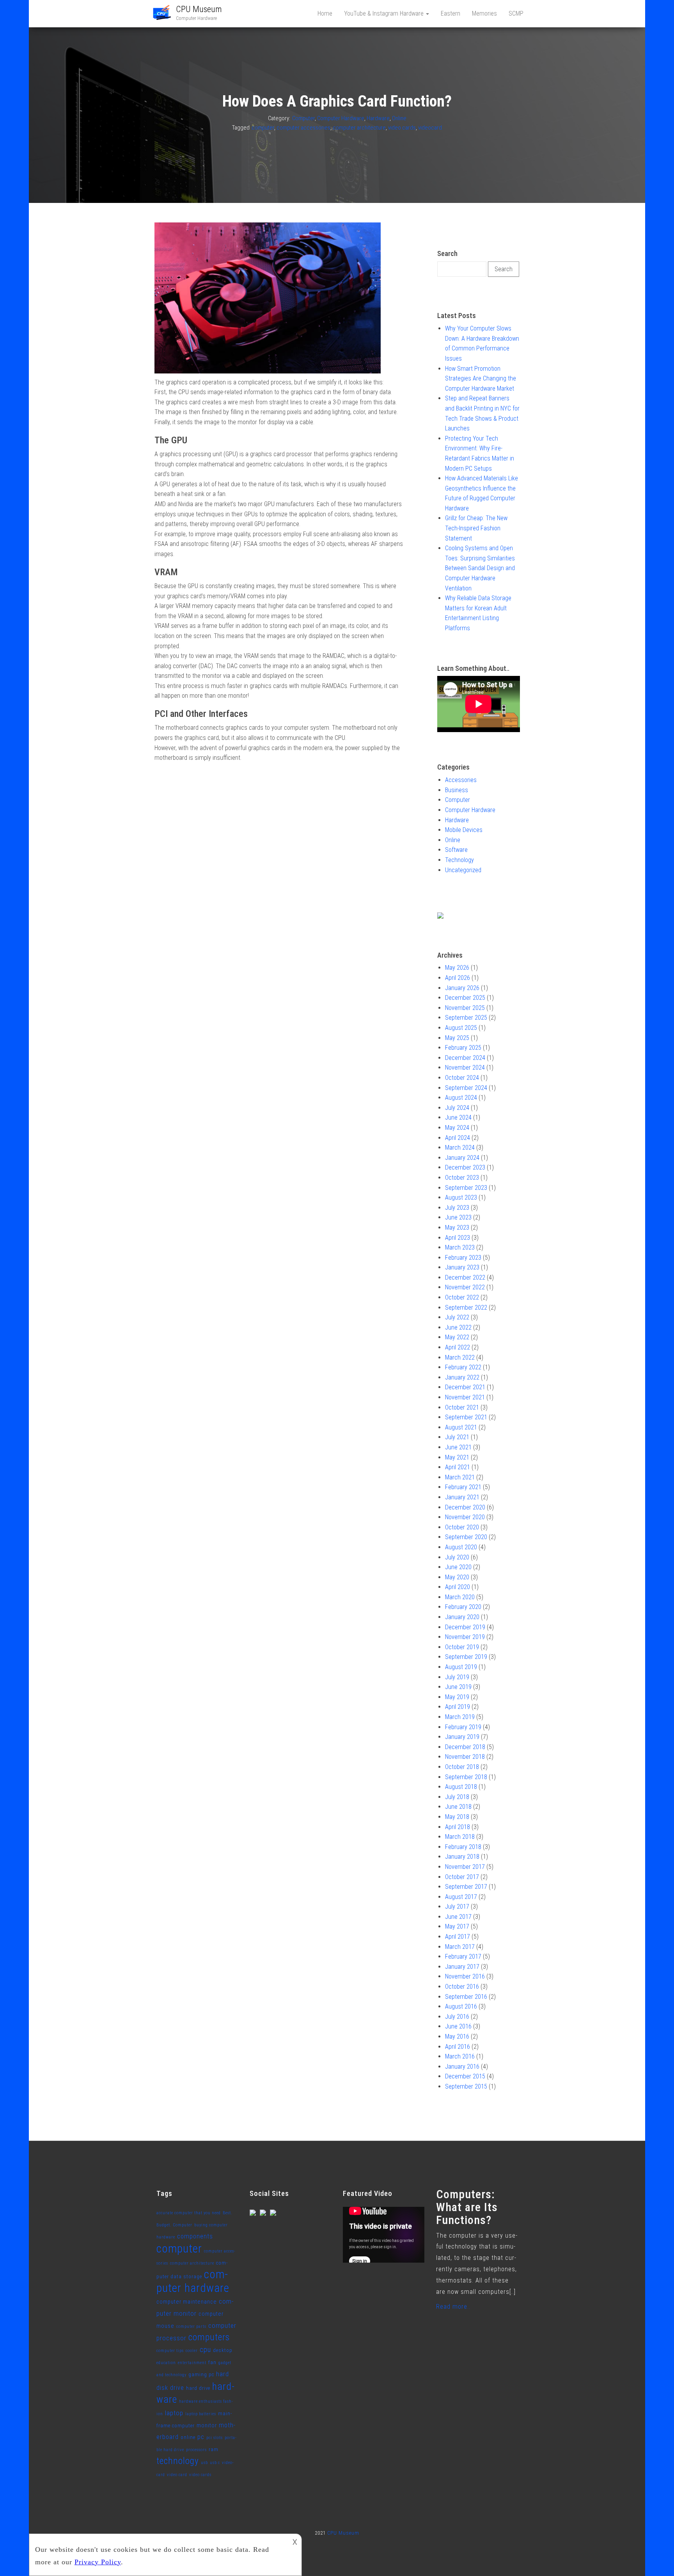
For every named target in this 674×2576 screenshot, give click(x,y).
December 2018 (465, 1747)
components (195, 2236)
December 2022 (465, 1277)
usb (204, 2463)
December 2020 (465, 1507)
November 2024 (465, 1068)
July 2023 (457, 1208)
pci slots (215, 2438)
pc (201, 2437)
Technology (459, 860)
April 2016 (458, 2047)
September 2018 (466, 1777)
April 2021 (458, 1467)
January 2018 (462, 1857)
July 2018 (457, 1797)
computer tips (170, 2351)
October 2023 (462, 1178)
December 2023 (465, 1167)
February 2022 (463, 1367)
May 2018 (457, 1817)
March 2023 (460, 1247)
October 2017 (462, 1877)
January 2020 (462, 1617)
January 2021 (462, 1497)
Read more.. (453, 2307)
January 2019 (462, 1737)
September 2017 (466, 1887)
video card (177, 2475)
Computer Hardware (341, 118)
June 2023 (458, 1217)
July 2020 (457, 1557)
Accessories (461, 780)
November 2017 (465, 1867)
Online (399, 118)
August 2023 (461, 1197)
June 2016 (458, 2026)
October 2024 (462, 1078)
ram (214, 2449)
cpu (205, 2349)
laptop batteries (201, 2414)
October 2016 (462, 1987)
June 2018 (458, 1807)
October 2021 (462, 1407)
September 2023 (466, 1188)
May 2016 (457, 2036)
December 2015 (465, 2076)
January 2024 (462, 1158)
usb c (215, 2463)
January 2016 (462, 2067)
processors (196, 2450)
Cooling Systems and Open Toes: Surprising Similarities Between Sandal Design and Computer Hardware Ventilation (480, 568)
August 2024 (461, 1098)
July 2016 (457, 2017)
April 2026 (458, 978)
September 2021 (466, 1417)
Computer (303, 118)
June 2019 (458, 1687)
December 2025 (465, 998)
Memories (484, 13)
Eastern (451, 13)
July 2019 (457, 1677)
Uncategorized (463, 870)
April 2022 (458, 1347)
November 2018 (465, 1757)
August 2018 (461, 1787)
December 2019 (465, 1627)
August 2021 (461, 1427)
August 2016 (461, 2006)
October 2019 (462, 1647)
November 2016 (465, 1976)
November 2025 (465, 1008)
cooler (192, 2351)
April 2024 (458, 1138)
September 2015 (466, 2086)
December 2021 (465, 1387)
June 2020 (458, 1567)
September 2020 (466, 1537)
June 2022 (458, 1327)
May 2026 (457, 968)
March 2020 (460, 1597)
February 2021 (463, 1487)
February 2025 (463, 1048)
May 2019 (457, 1697)
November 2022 (465, 1287)
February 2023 (463, 1258)
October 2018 (462, 1767)
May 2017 (457, 1926)
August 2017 (461, 1897)
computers (209, 2337)
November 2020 (465, 1517)
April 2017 (458, 1937)
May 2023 (457, 1228)
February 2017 (463, 1956)
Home (325, 13)
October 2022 (462, 1297)
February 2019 (463, 1727)
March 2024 (460, 1148)
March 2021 (460, 1477)
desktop (223, 2350)
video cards (402, 128)
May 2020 (457, 1577)
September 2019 (466, 1657)
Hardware (378, 118)
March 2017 (460, 1947)
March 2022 (460, 1357)
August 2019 (461, 1667)
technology (178, 2461)
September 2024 (466, 1088)
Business (457, 790)
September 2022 (466, 1308)
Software (456, 850)
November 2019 (465, 1637)
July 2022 (457, 1317)
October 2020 (462, 1527)
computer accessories (303, 128)
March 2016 (460, 2056)
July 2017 (457, 1907)
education (166, 2363)
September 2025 (466, 1018)
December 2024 (465, 1058)
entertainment (192, 2363)
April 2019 (458, 1707)
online (188, 2437)
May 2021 (457, 1457)
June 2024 (458, 1117)
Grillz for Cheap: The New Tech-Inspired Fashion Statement (476, 528)
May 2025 (457, 1038)
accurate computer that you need (189, 2213)
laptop (174, 2413)
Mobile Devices (464, 830)
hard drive (198, 2388)
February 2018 (463, 1847)
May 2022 (457, 1337)
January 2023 (462, 1267)
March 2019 (460, 1717)
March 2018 (460, 1837)
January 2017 (462, 1967)
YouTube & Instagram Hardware (385, 13)
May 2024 (457, 1128)
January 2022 (462, 1377)
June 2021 (458, 1447)
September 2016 (466, 1997)
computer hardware (193, 2281)
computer (263, 128)
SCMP (516, 13)
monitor (207, 2426)
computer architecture (359, 128)
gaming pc (201, 2374)
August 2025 (461, 1028)
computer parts (191, 2326)
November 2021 (465, 1397)
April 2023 (458, 1238)
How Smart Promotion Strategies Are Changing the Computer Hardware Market (481, 379)
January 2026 (462, 988)
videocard (430, 128)
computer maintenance (187, 2302)
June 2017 (458, 1917)
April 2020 (458, 1587)
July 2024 (457, 1108)
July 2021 (457, 1437)
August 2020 (461, 1547)
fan (212, 2362)
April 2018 (458, 1827)
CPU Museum (199, 9)
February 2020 (463, 1607)
